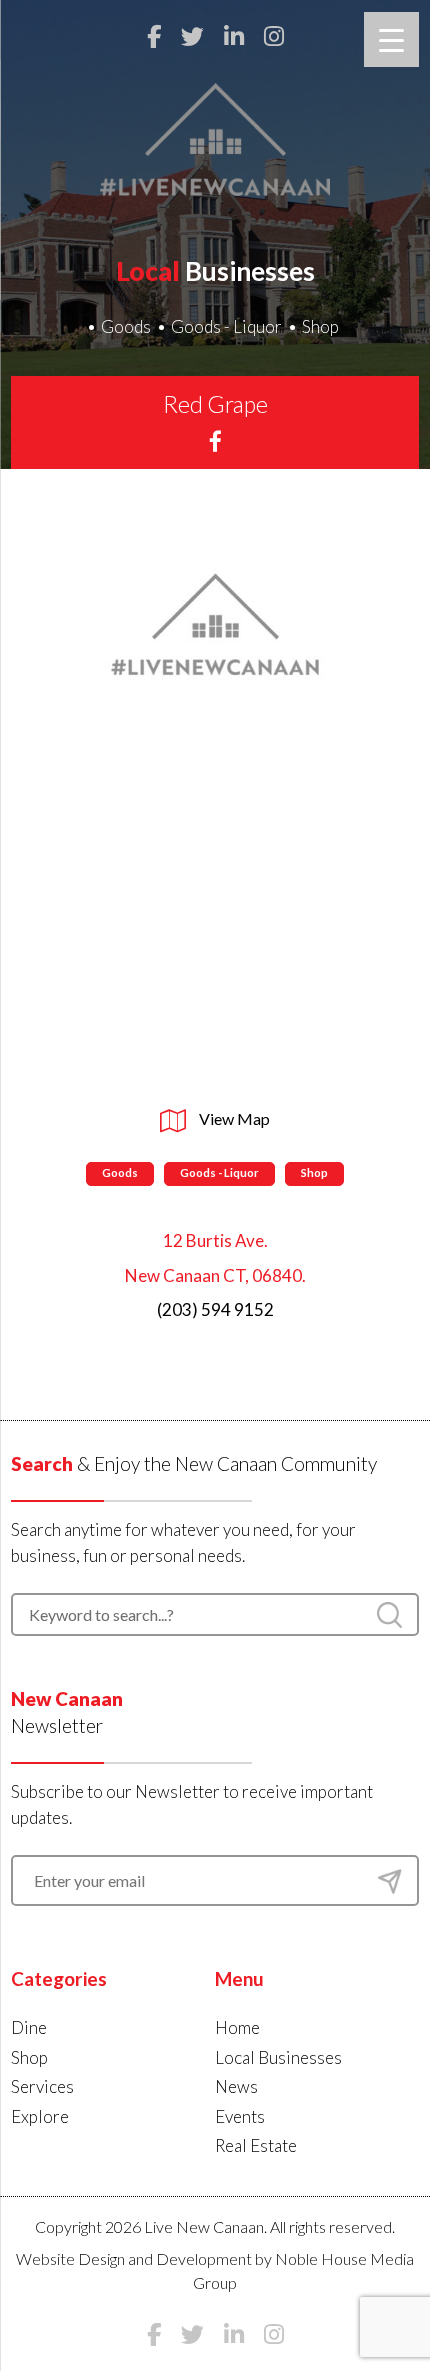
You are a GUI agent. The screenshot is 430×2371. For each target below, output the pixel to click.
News (236, 2086)
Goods (126, 326)
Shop (320, 326)
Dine (29, 2027)
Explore (40, 2116)
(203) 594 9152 (215, 1309)
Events (240, 2116)
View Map (233, 1118)
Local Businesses (278, 2057)
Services (42, 2086)
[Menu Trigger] (391, 39)
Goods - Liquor (226, 326)
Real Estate (256, 2145)
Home (237, 2027)
